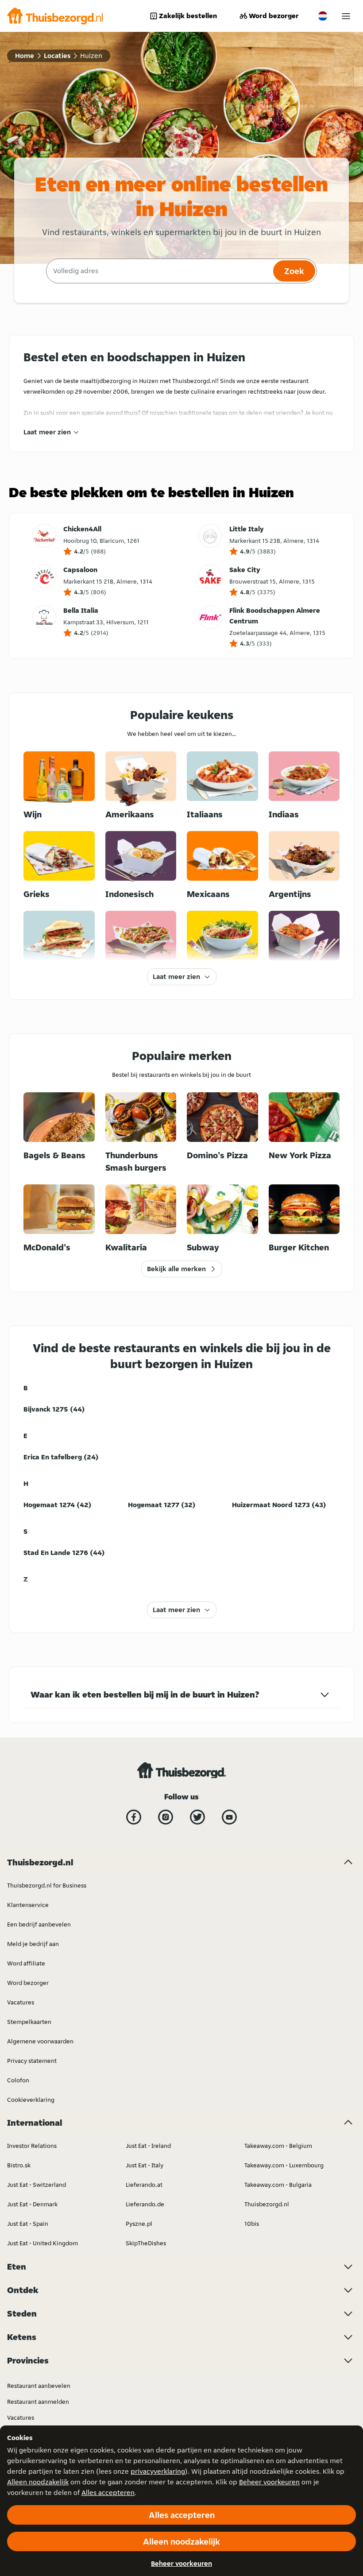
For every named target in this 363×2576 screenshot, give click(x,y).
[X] (197, 1817)
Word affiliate (26, 1963)
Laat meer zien (47, 432)
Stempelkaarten (29, 2022)
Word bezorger (274, 16)
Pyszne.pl (139, 2224)
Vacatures (21, 2002)
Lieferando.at (144, 2185)
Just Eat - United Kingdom (42, 2243)
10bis (252, 2224)
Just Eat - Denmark (32, 2204)
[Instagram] (166, 1817)
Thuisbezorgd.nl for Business (47, 1885)
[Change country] (323, 16)
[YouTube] (229, 1817)
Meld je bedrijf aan (33, 1944)
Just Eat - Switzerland (37, 2185)
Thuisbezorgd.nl (267, 2204)
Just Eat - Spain (28, 2224)
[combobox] (158, 271)
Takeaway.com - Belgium (278, 2146)
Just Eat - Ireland (148, 2146)
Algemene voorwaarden (40, 2041)
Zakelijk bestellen (188, 16)
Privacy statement (32, 2061)
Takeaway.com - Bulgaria (278, 2185)
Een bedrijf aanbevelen (39, 1924)
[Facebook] (134, 1817)
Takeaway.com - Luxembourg (284, 2165)
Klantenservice (28, 1905)
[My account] (346, 16)
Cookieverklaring (31, 2100)
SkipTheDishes (146, 2243)
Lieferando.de (145, 2204)
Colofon (18, 2080)
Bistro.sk (19, 2165)
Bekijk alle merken (176, 1269)
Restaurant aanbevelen (39, 2386)
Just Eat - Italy (145, 2165)
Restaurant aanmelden (38, 2402)
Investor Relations (32, 2146)
